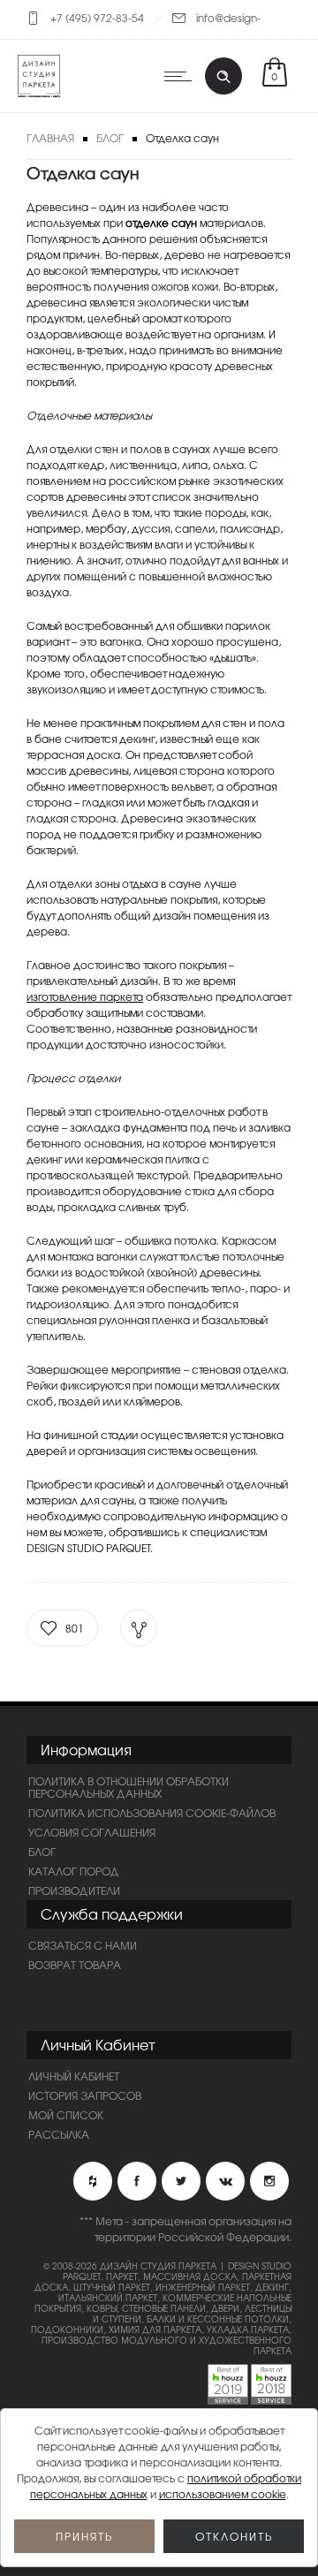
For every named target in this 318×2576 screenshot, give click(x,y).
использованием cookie (223, 2494)
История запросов (85, 2095)
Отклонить (234, 2536)
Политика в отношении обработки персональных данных (129, 1787)
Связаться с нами (83, 1945)
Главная (50, 138)
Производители (74, 1890)
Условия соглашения (92, 1832)
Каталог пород (74, 1871)
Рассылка (59, 2134)
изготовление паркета (85, 996)
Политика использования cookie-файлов (152, 1813)
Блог (110, 138)
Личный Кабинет (74, 2076)
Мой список (66, 2115)
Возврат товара (75, 1965)
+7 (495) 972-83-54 (97, 18)
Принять (84, 2536)
